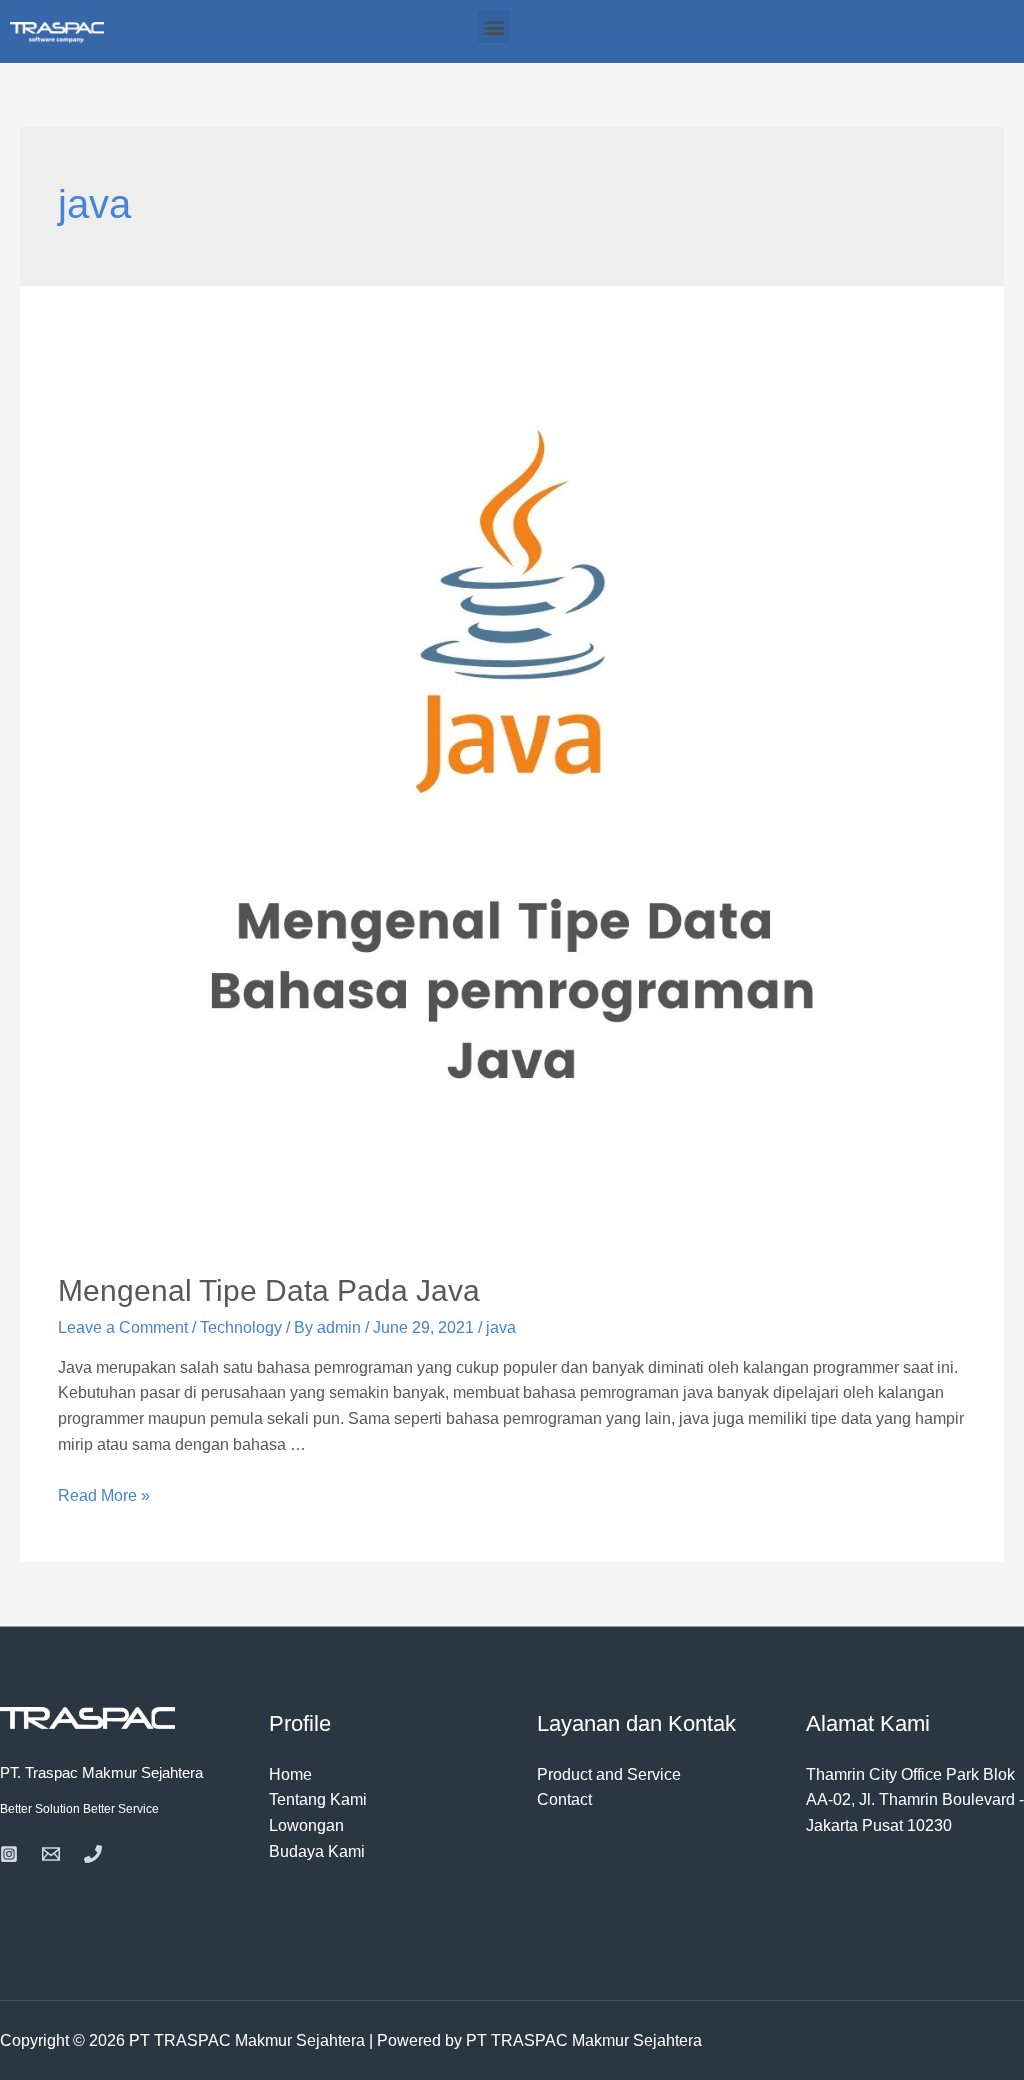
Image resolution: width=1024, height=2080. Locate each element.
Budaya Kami (317, 1851)
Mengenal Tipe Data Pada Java (269, 1290)
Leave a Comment (123, 1327)
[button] (493, 26)
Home (290, 1774)
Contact (564, 1799)
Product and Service (609, 1774)
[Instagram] (9, 1854)
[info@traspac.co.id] (51, 1854)
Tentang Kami (318, 1799)
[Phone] (93, 1854)
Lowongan (306, 1825)
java (501, 1327)
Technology (241, 1327)
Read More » (104, 1495)
